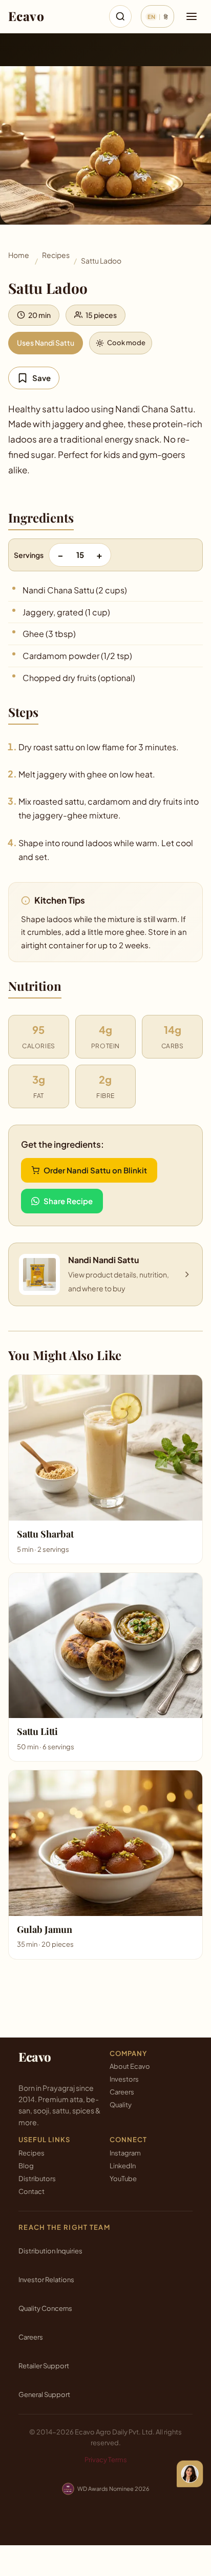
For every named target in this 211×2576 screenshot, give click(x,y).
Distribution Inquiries (50, 2251)
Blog (26, 2166)
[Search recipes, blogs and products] (120, 16)
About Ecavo (130, 2066)
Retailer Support (44, 2366)
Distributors (37, 2179)
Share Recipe (68, 1201)
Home (19, 255)
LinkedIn (123, 2166)
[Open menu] (192, 16)
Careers (122, 2092)
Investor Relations (46, 2280)
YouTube (123, 2179)
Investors (124, 2079)
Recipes (56, 255)
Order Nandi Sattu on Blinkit (95, 1170)
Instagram (125, 2153)
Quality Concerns (45, 2308)
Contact (31, 2191)
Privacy (96, 2460)
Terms (118, 2460)
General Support (44, 2394)
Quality (121, 2105)
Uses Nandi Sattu (46, 343)
